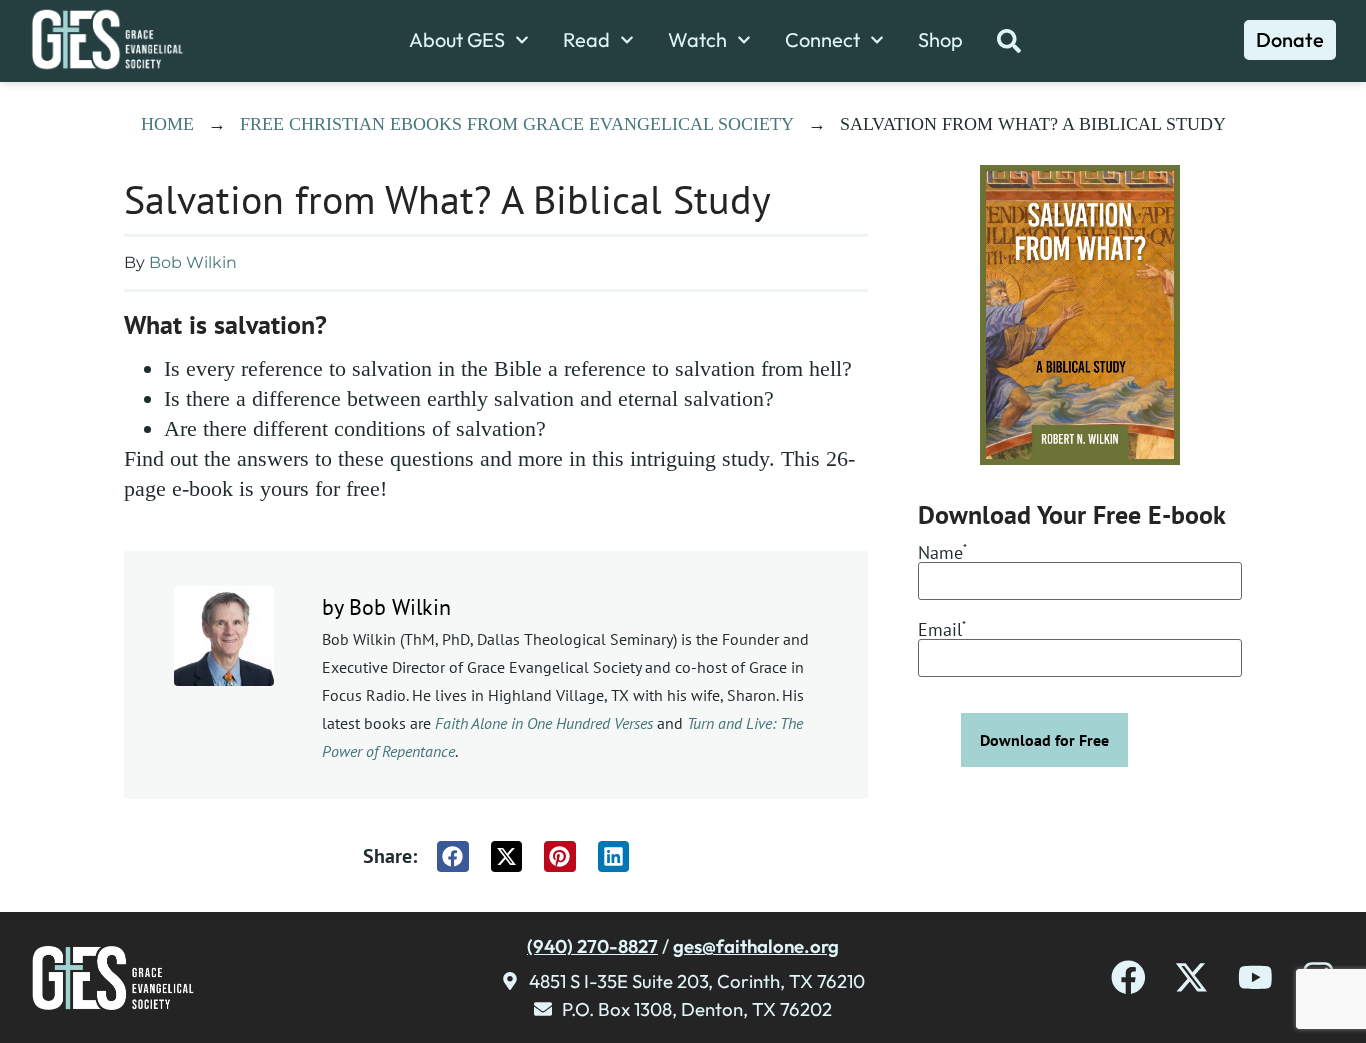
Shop (940, 40)
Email (942, 631)
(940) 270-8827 (592, 946)
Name (942, 554)
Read (586, 40)
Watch (697, 40)
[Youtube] (1255, 977)
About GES (457, 40)
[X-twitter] (1191, 977)
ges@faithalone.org (756, 946)
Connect (822, 40)
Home (167, 124)
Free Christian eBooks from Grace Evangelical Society (517, 124)
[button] (453, 857)
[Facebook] (1128, 977)
